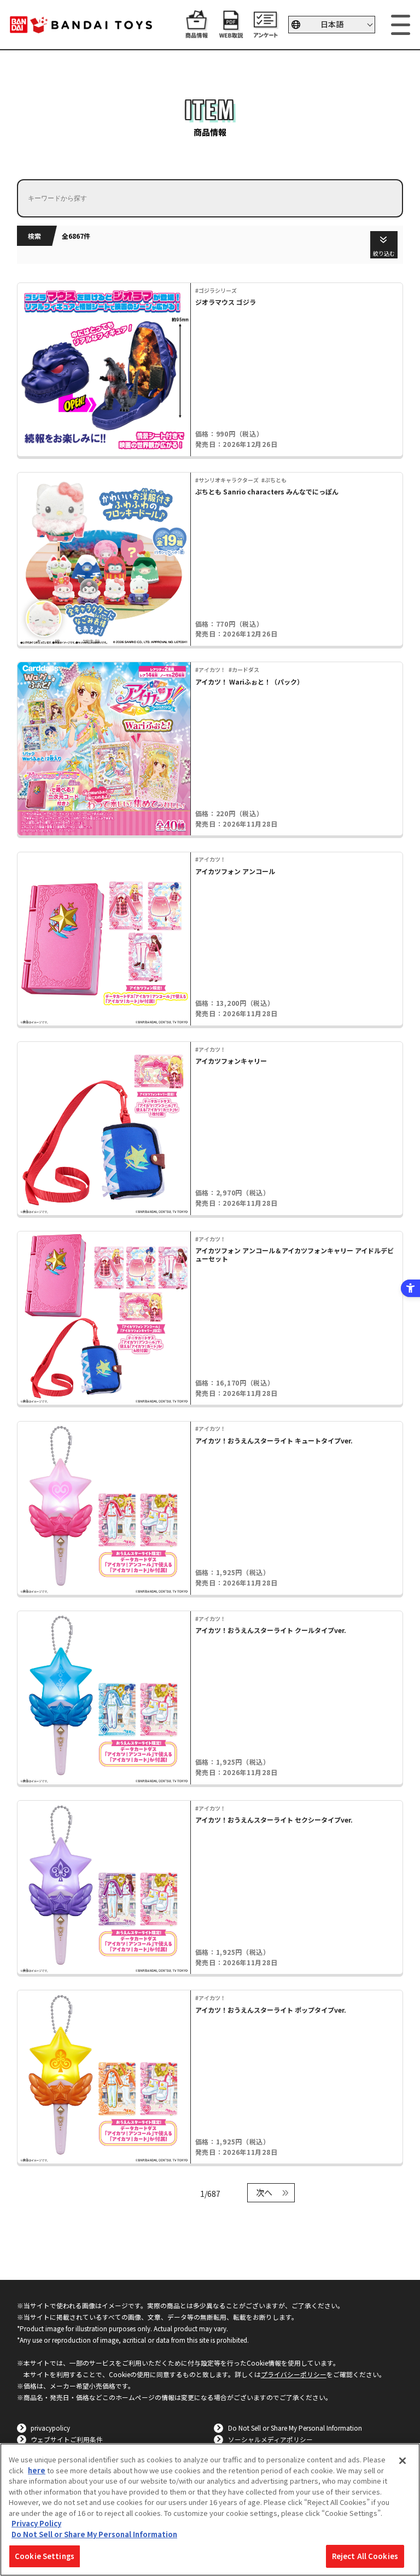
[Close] (402, 2461)
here (37, 2470)
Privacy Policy (36, 2523)
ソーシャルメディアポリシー (270, 2439)
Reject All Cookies (365, 2556)
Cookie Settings (45, 2556)
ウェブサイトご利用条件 (67, 2439)
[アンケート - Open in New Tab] (266, 33)
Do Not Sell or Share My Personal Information (295, 2428)
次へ (264, 2192)
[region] (210, 2510)
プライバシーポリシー (294, 2374)
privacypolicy (50, 2428)
